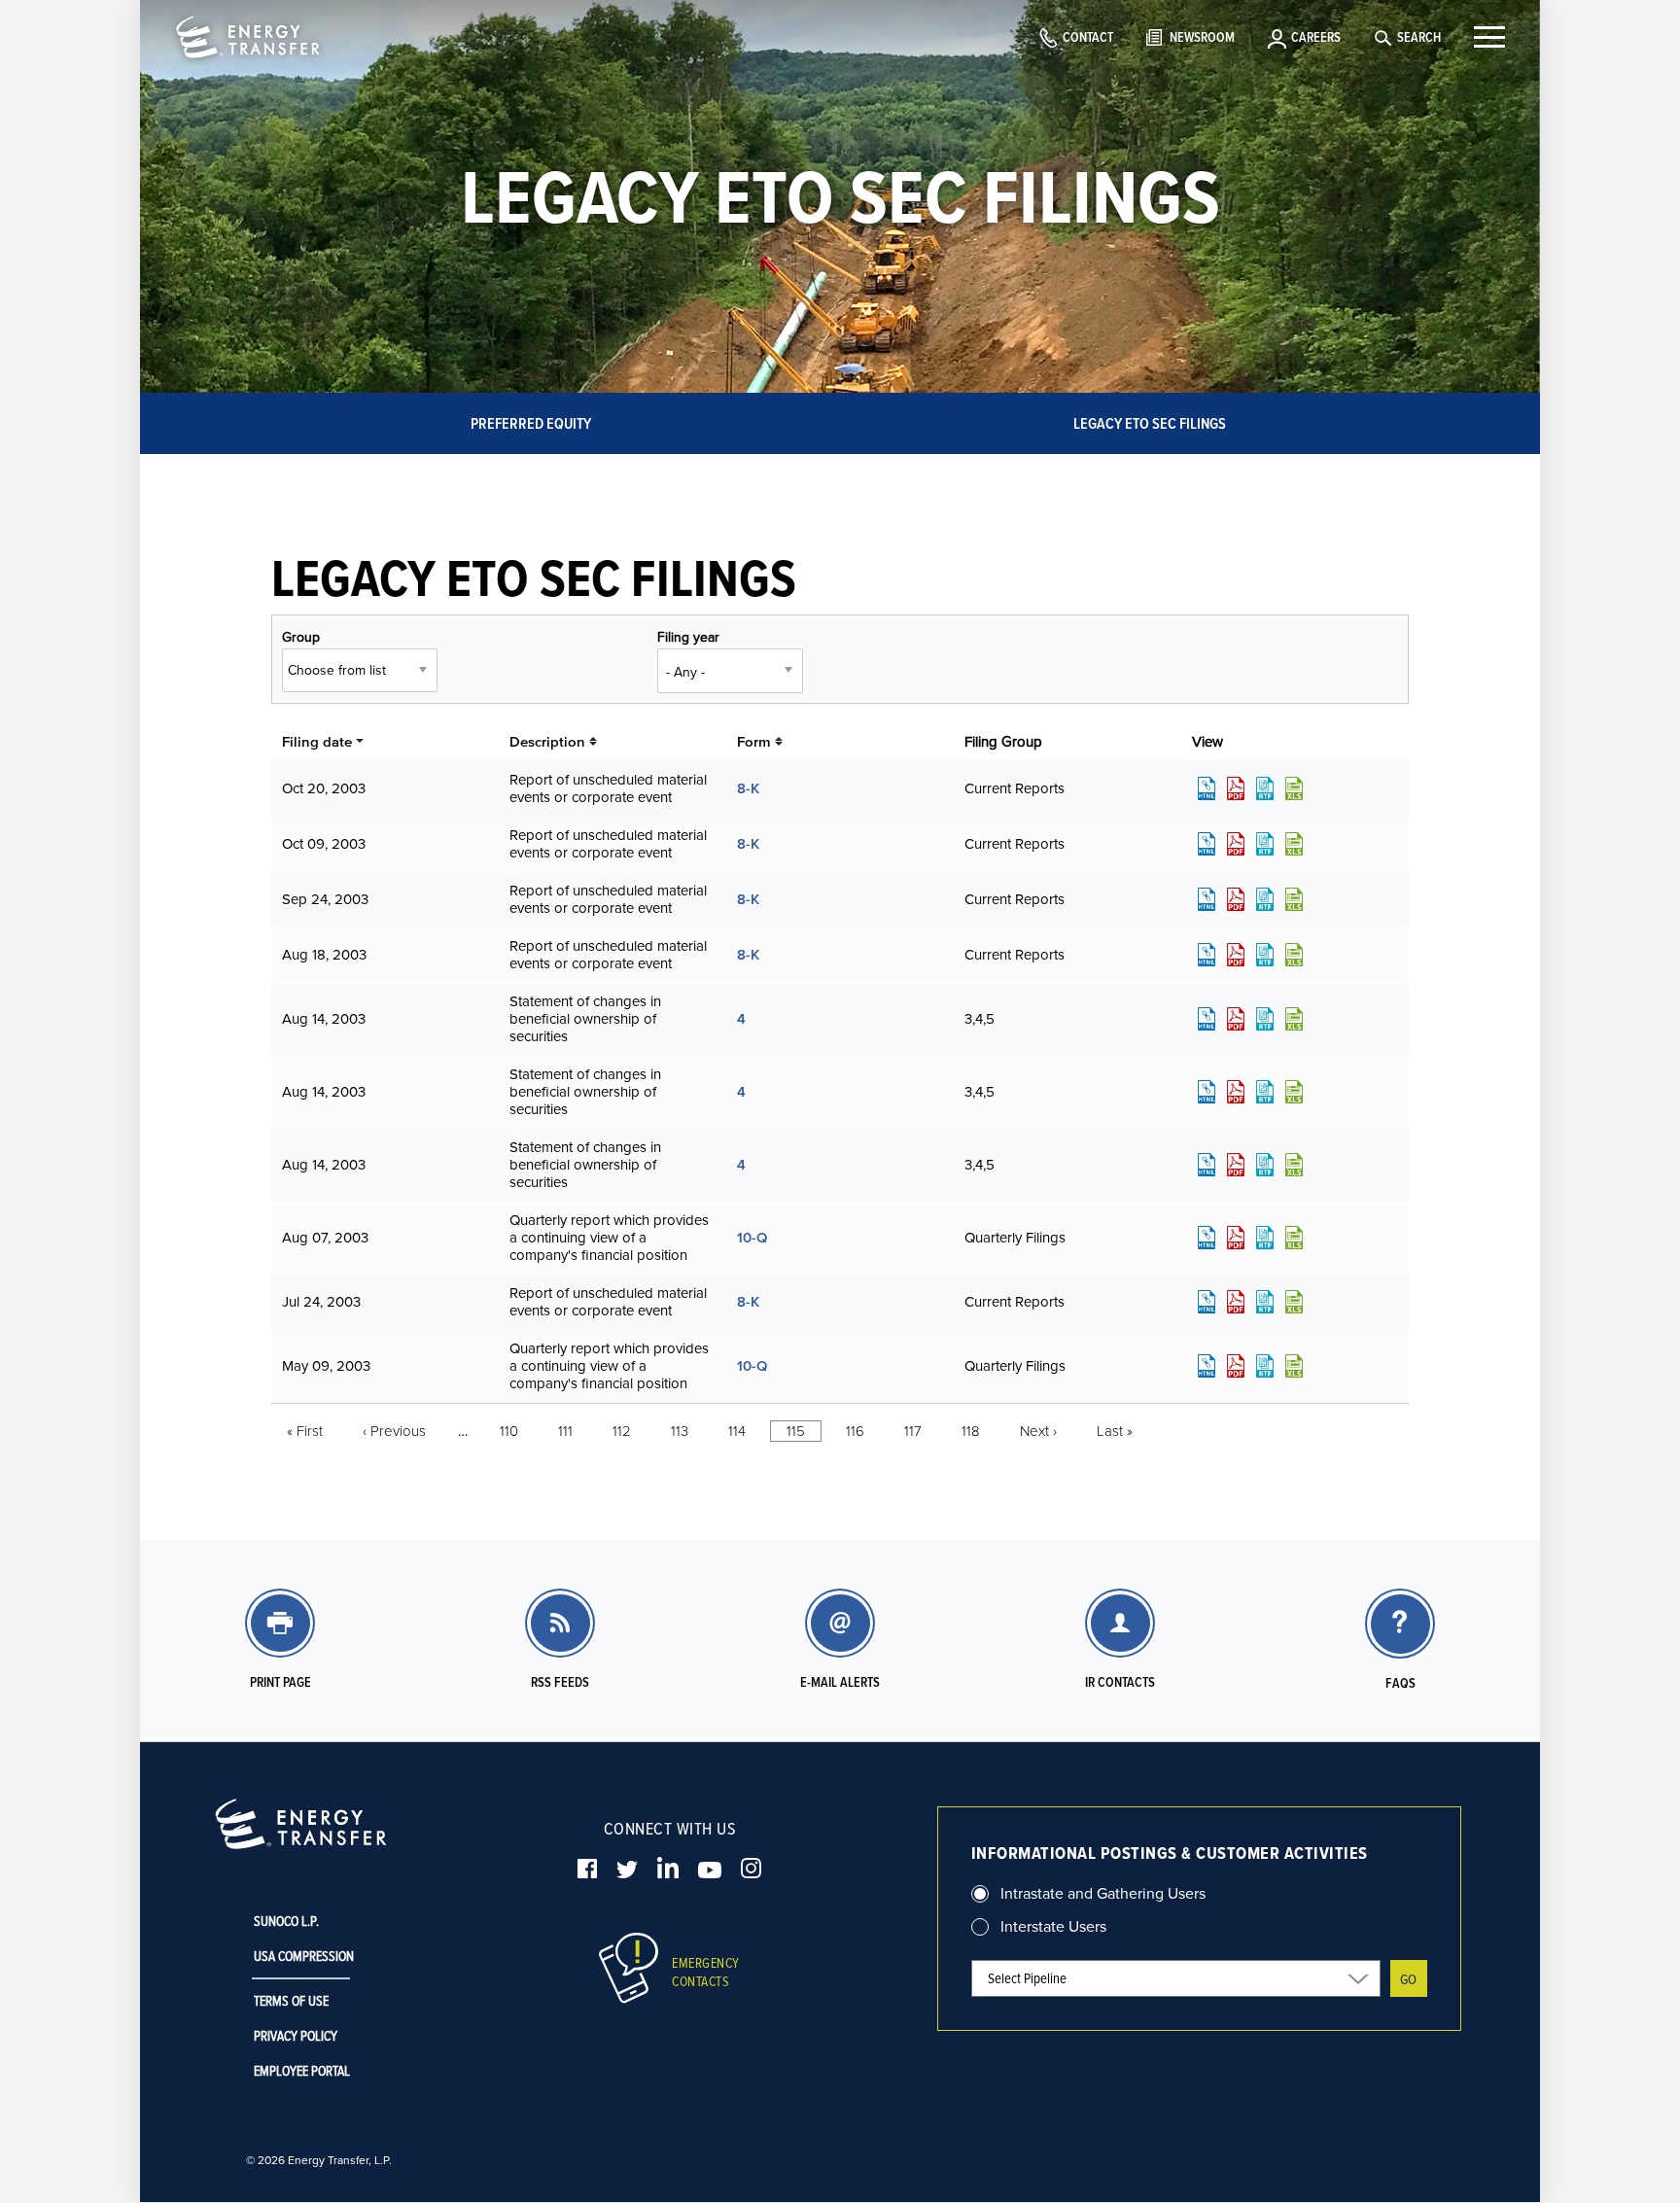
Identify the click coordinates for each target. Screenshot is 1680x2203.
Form (754, 741)
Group (301, 637)
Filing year (688, 637)
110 (509, 1431)
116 (855, 1431)
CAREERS (1316, 37)
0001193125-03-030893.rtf (1265, 1238)
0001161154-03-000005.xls (1294, 1019)
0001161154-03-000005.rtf (1265, 1019)
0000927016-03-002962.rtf (1265, 955)
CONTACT (1088, 37)
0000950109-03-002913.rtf (1265, 1366)
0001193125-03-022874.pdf (1236, 1302)
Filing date (317, 741)
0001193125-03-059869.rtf (1265, 844)
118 (971, 1431)
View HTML (1207, 788)
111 (565, 1431)
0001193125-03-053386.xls (1294, 899)
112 (622, 1431)
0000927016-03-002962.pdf (1236, 955)
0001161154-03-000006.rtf (1265, 1092)
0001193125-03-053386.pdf (1236, 899)
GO (1408, 1979)
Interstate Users (1053, 1926)
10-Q (752, 1237)
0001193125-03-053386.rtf (1265, 899)
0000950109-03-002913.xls (1294, 1366)
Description (547, 741)
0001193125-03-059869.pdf (1236, 844)
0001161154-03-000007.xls (1294, 1165)
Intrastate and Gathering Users (1103, 1893)
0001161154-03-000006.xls (1294, 1092)
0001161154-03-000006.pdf (1236, 1092)
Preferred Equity (531, 423)
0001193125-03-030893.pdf (1236, 1238)
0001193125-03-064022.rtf (1265, 788)
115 (796, 1431)
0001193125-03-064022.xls (1294, 788)
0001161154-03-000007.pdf (1236, 1165)
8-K (748, 788)
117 (913, 1431)
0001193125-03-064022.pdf (1236, 788)
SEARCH (1419, 37)
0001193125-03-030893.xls (1294, 1238)
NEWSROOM (1202, 37)
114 (737, 1431)
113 (680, 1431)
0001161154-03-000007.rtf (1265, 1165)
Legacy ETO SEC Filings (1150, 423)
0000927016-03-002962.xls (1294, 955)
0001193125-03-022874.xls (1294, 1302)
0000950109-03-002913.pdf (1236, 1366)
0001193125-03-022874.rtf (1265, 1302)
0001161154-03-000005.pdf (1236, 1019)
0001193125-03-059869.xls (1294, 844)
